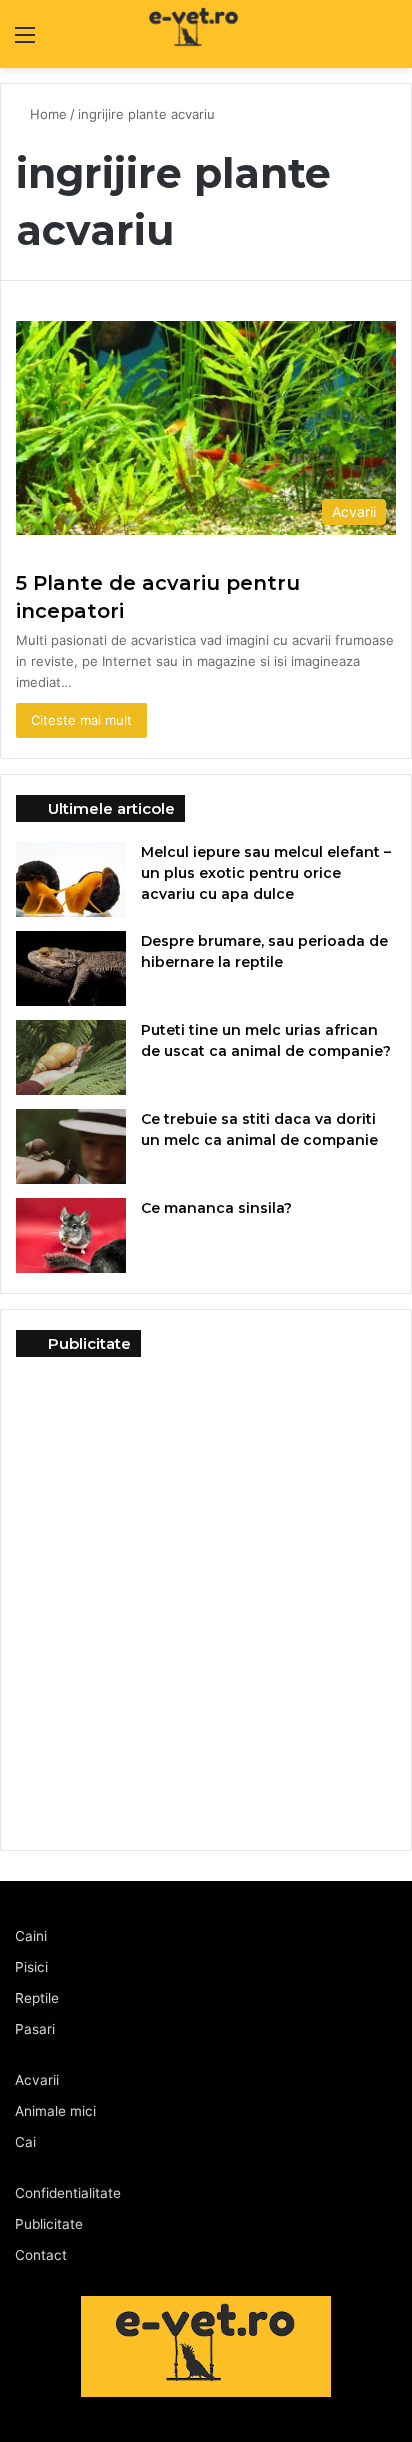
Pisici (31, 1967)
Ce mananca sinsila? (216, 1208)
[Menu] (25, 41)
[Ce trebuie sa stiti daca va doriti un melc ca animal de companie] (71, 1146)
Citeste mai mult (81, 720)
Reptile (37, 1998)
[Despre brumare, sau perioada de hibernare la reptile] (71, 968)
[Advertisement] (206, 1593)
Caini (31, 1936)
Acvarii (37, 2080)
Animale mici (55, 2111)
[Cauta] (387, 41)
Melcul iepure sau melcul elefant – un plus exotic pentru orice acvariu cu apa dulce (266, 873)
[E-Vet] (153, 34)
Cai (25, 2142)
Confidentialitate (68, 2193)
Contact (41, 2255)
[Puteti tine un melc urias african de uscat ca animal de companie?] (71, 1057)
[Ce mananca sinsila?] (71, 1235)
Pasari (35, 2029)
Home (48, 114)
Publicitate (49, 2224)
